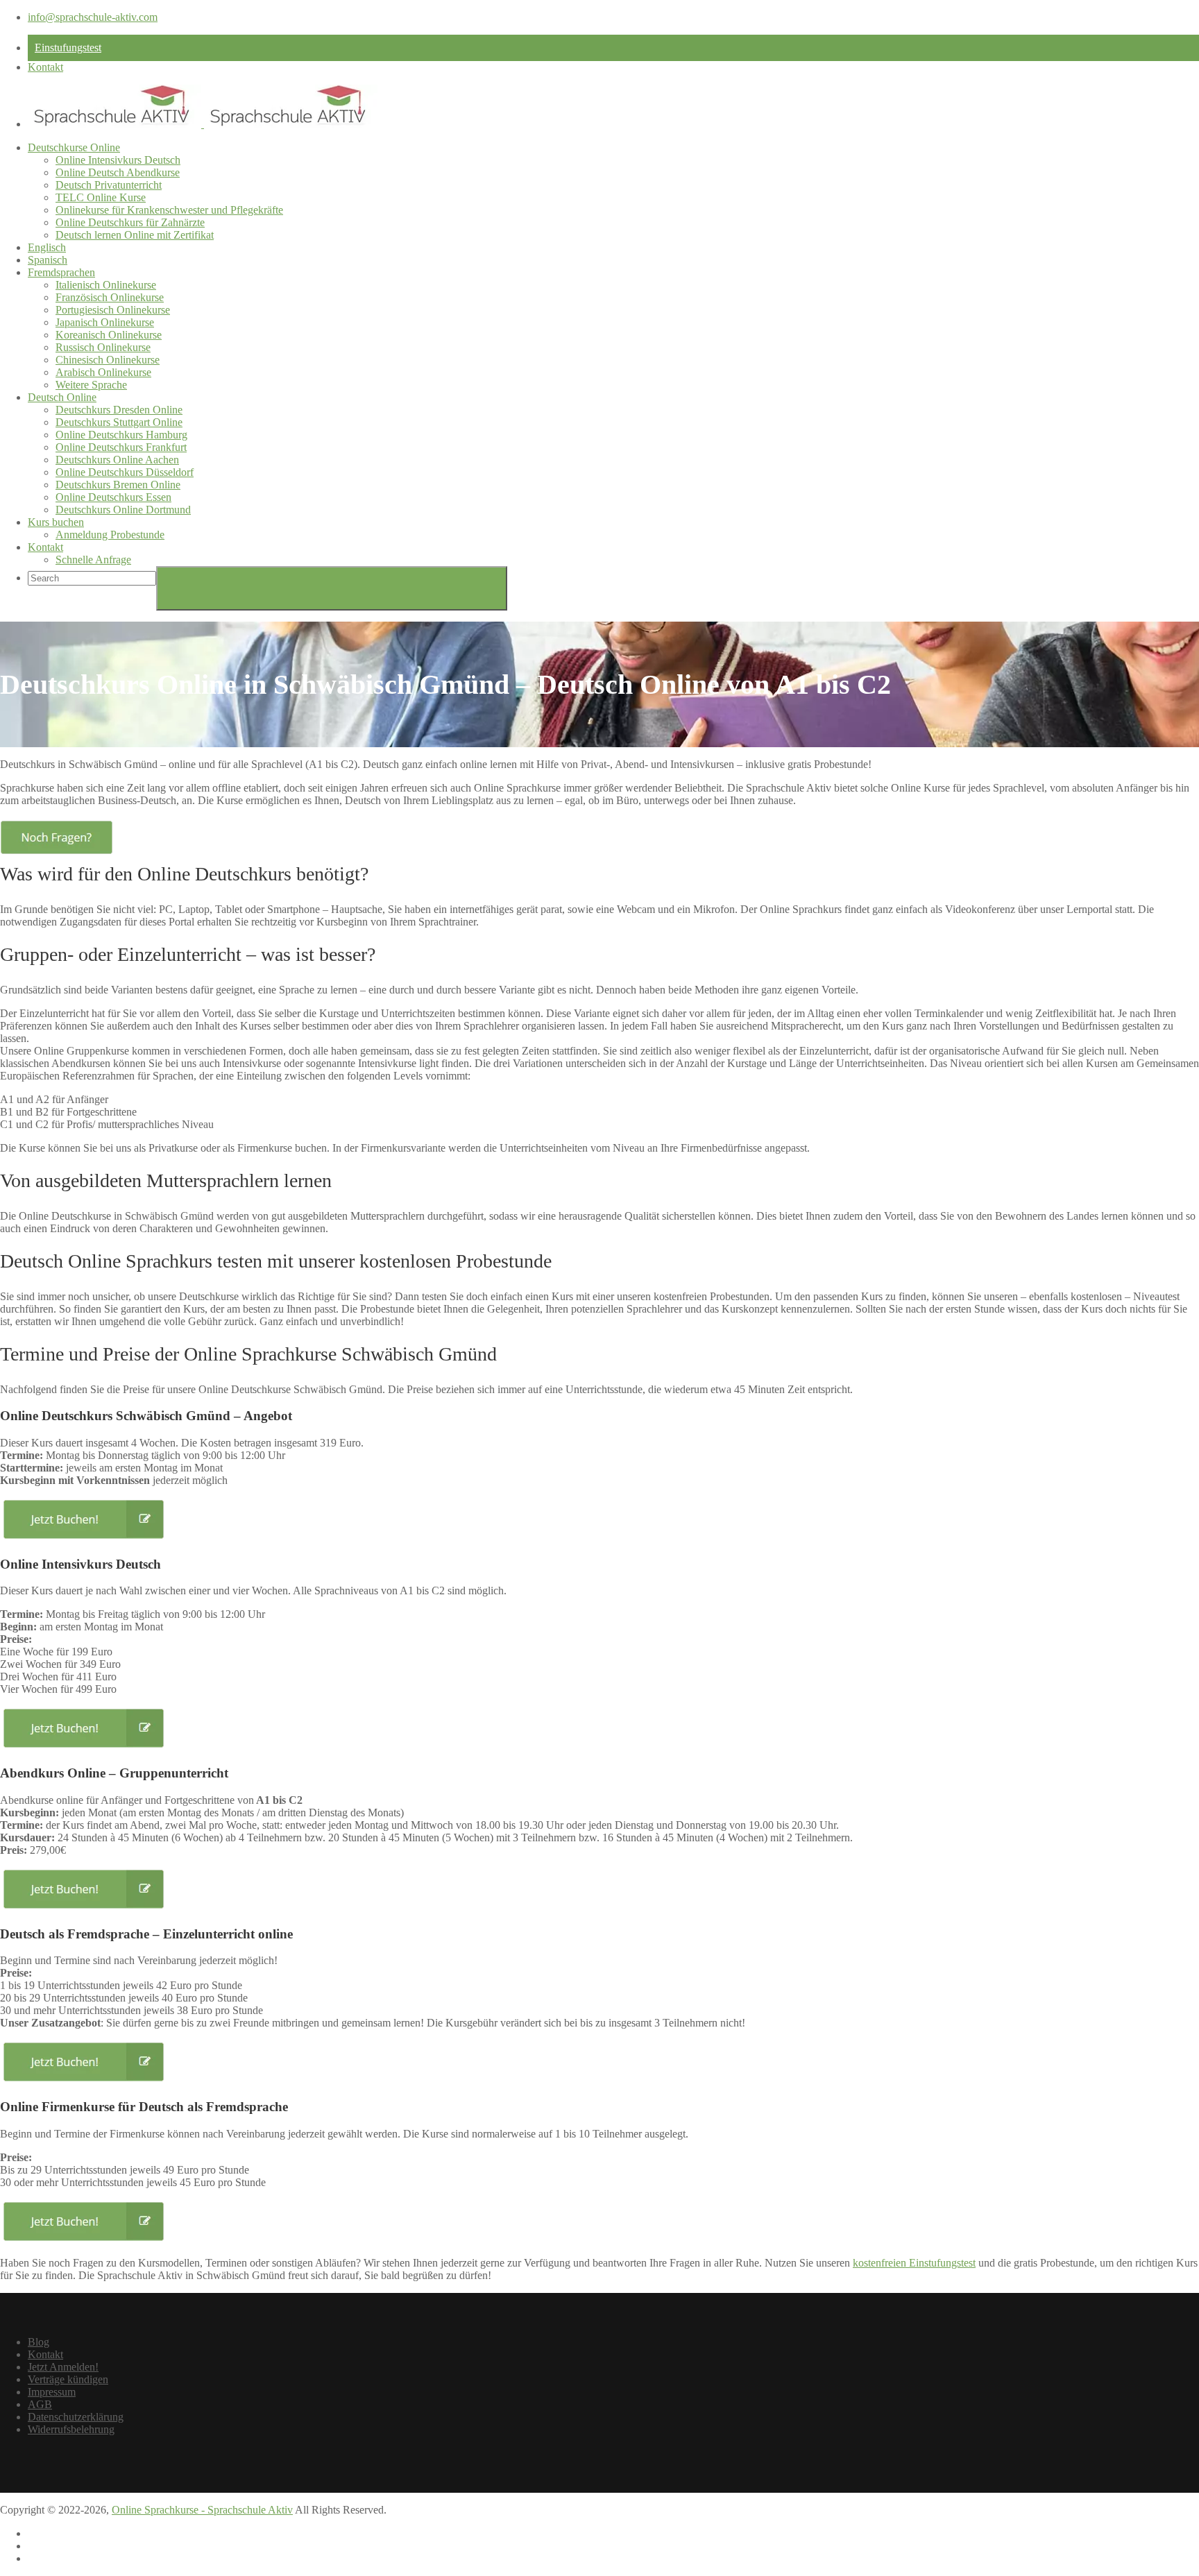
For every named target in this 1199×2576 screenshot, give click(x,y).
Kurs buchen (56, 522)
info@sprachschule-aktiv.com (93, 17)
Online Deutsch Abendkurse (118, 172)
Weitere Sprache (91, 385)
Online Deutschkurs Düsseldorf (125, 472)
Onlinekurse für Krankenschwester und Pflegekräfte (169, 210)
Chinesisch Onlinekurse (108, 360)
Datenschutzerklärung (76, 2417)
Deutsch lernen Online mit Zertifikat (135, 235)
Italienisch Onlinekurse (106, 285)
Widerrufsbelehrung (71, 2429)
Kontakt (45, 67)
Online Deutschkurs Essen (113, 497)
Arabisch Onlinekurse (103, 372)
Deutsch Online (62, 397)
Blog (39, 2342)
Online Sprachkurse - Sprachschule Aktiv (202, 2510)
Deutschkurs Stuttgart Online (119, 422)
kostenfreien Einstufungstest (914, 2263)
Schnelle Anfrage (93, 560)
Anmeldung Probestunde (110, 535)
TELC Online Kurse (101, 197)
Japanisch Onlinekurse (105, 322)
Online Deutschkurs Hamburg (121, 435)
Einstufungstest (68, 48)
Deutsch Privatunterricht (109, 185)
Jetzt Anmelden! (63, 2367)
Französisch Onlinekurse (110, 297)
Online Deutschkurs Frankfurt (121, 447)
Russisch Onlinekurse (103, 347)
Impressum (52, 2392)
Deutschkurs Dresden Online (119, 410)
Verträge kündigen (68, 2379)
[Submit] (332, 588)
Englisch (47, 247)
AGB (40, 2404)
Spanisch (48, 260)
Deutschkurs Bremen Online (118, 485)
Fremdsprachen (61, 272)
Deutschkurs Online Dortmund (123, 510)
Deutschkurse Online (74, 147)
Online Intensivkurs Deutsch (118, 160)
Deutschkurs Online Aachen (117, 460)
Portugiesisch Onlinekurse (113, 310)
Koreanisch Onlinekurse (109, 335)
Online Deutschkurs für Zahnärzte (130, 222)
